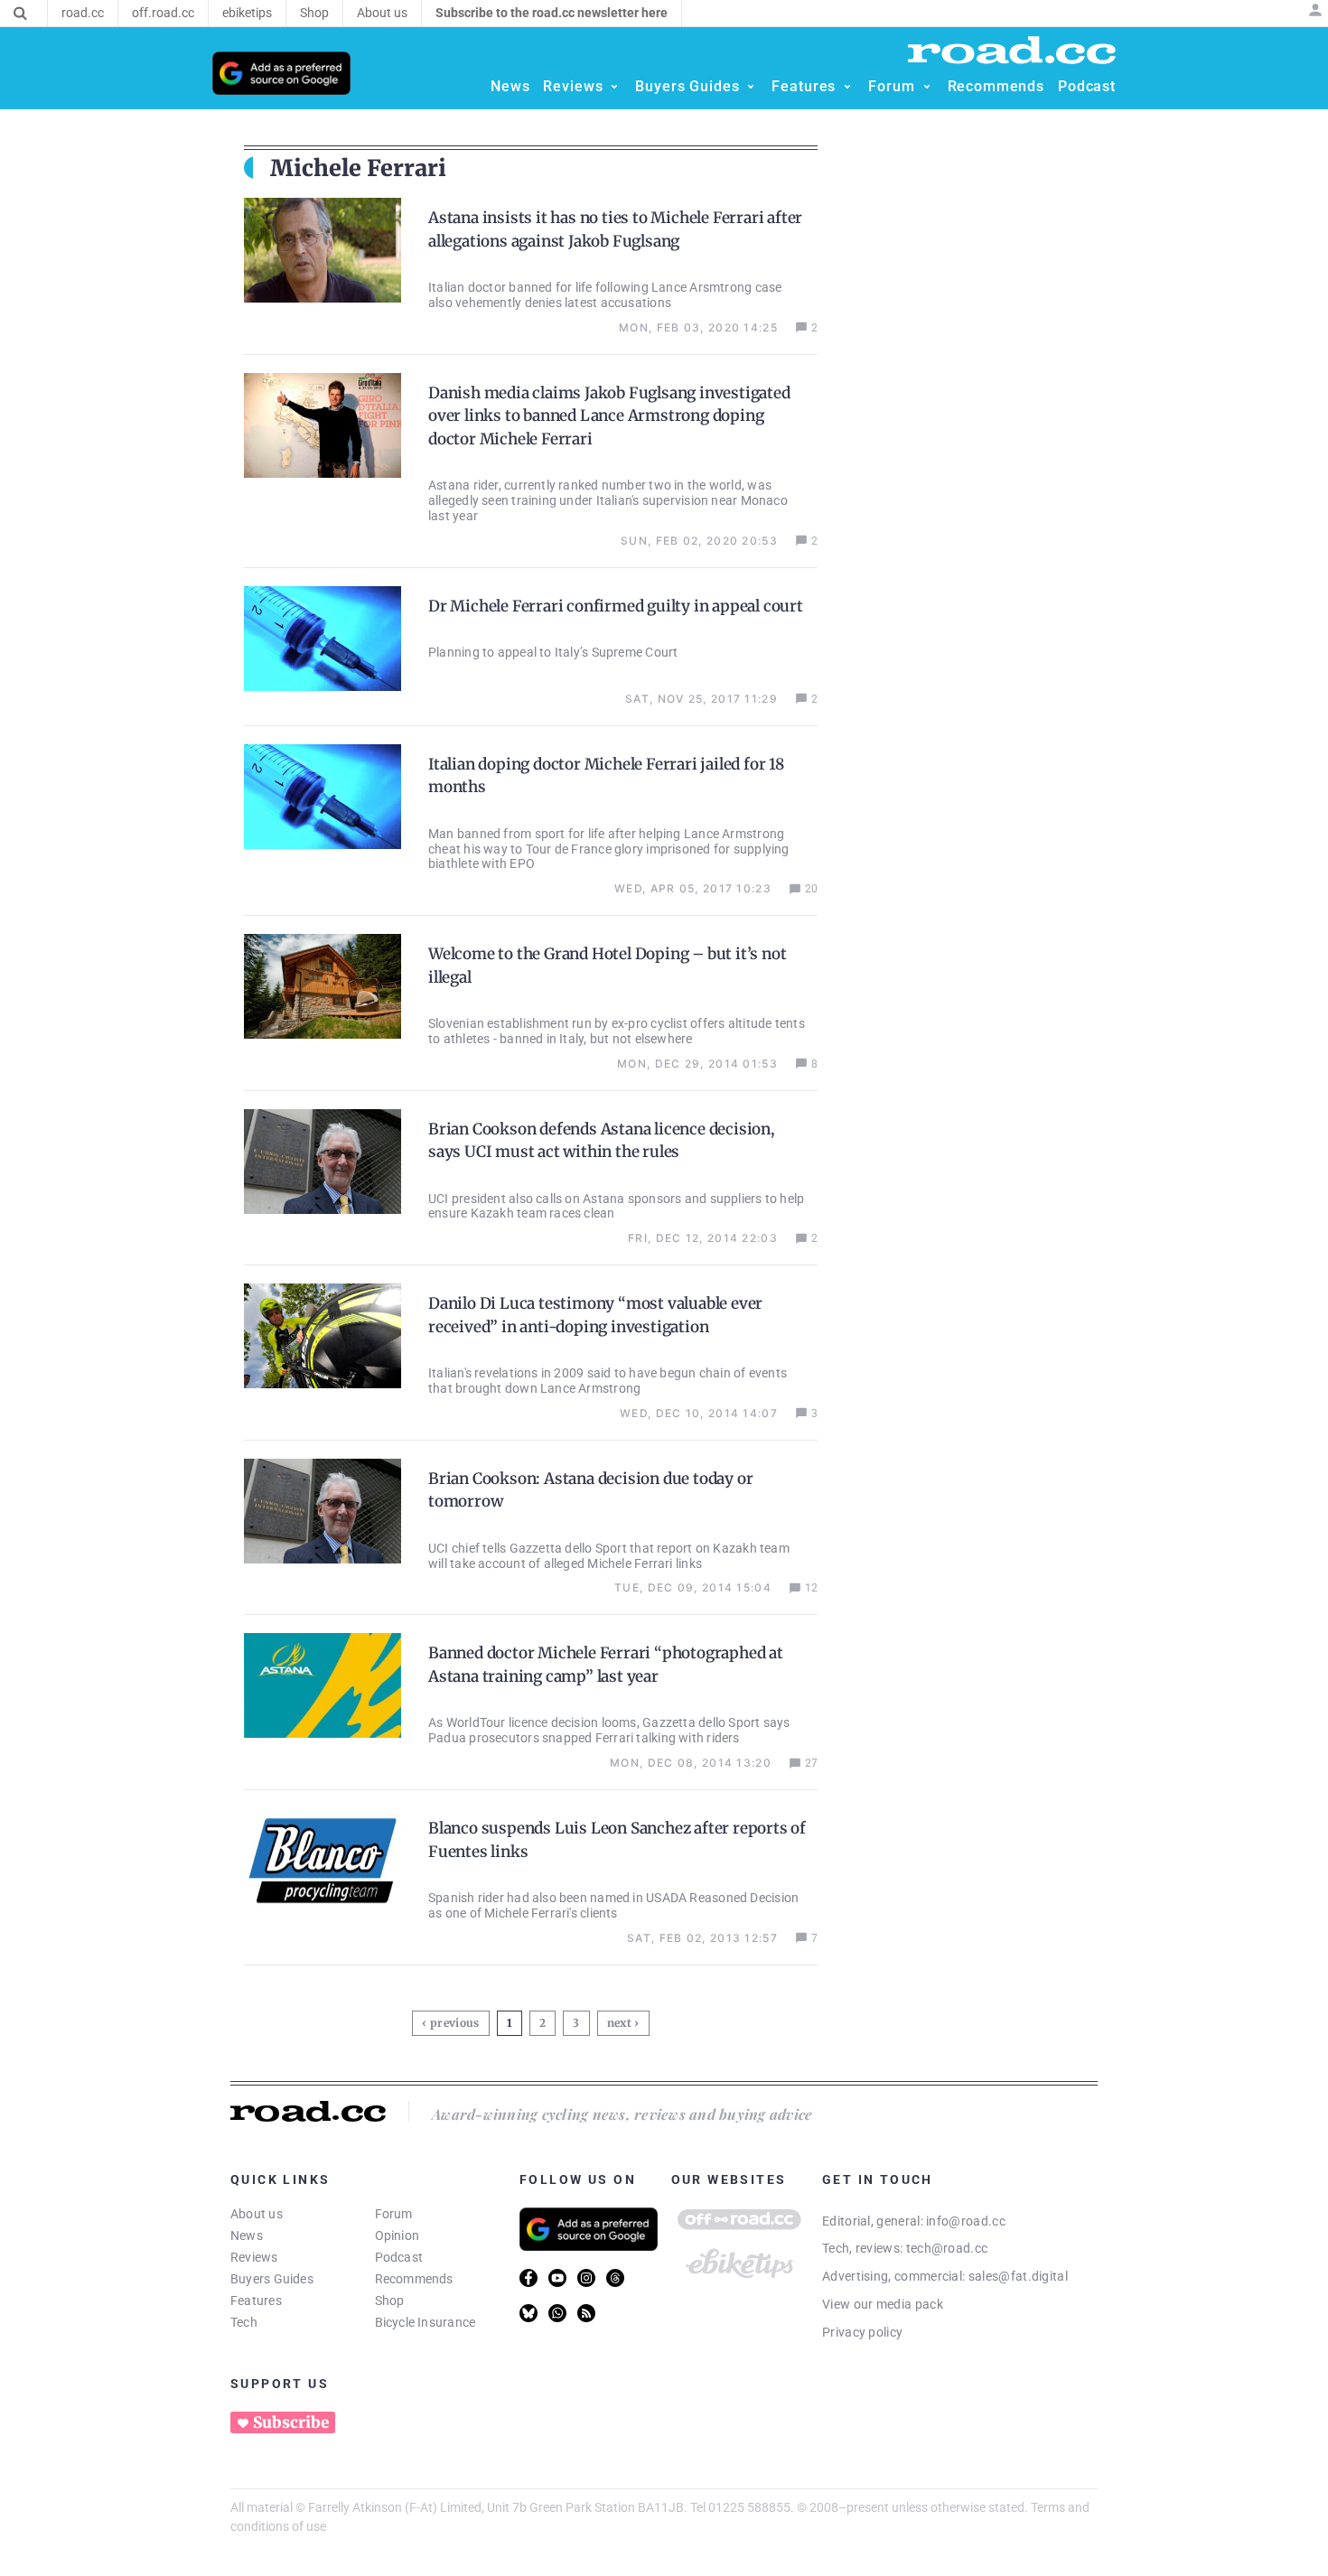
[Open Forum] (927, 87)
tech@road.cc (947, 2248)
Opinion (397, 2235)
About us (257, 2214)
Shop (390, 2301)
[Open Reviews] (614, 87)
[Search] (20, 14)
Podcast (399, 2257)
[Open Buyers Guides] (751, 87)
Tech (244, 2322)
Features (256, 2301)
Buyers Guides (272, 2279)
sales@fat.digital (1018, 2276)
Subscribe (291, 2422)
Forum (394, 2214)
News (247, 2235)
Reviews (254, 2257)
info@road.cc (966, 2221)
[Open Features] (847, 87)
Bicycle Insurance (426, 2322)
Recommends (414, 2279)
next (619, 2023)
